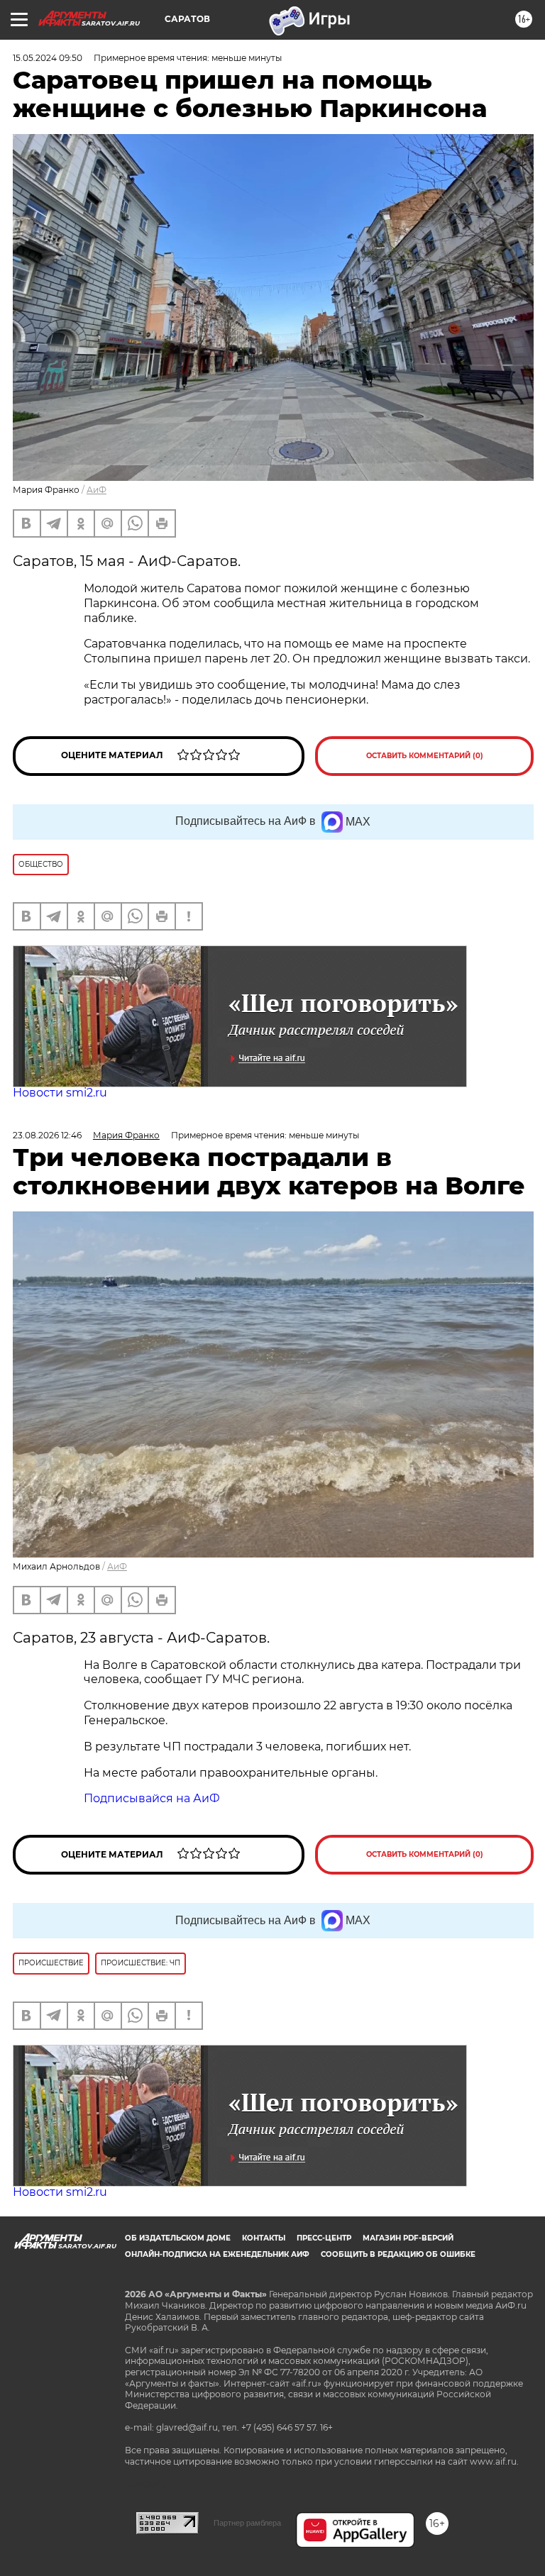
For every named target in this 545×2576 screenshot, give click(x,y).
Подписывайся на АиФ (152, 1798)
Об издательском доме (178, 2238)
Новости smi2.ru (60, 1093)
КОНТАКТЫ (264, 2238)
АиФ (97, 490)
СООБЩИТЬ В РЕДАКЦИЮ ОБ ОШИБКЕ (398, 2254)
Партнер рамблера (247, 2523)
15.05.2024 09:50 (48, 58)
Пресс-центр (324, 2238)
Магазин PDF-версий (408, 2238)
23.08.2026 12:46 (47, 1135)
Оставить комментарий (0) (425, 756)
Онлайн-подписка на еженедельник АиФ (217, 2254)
